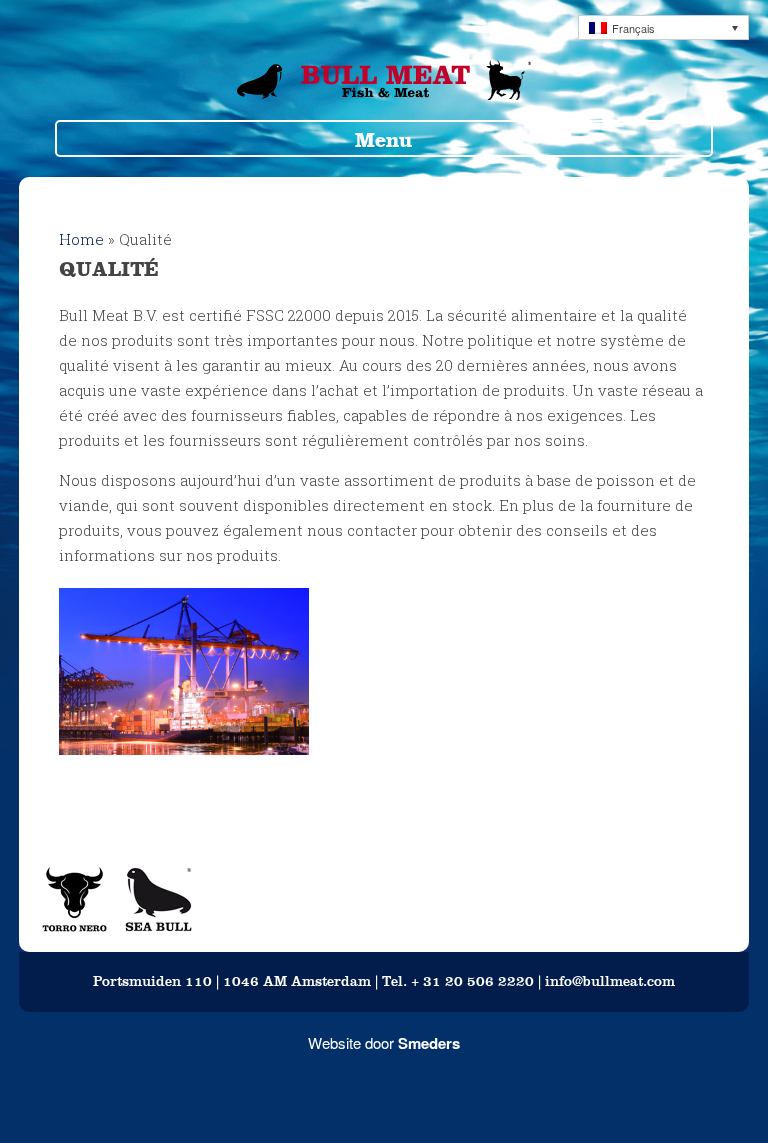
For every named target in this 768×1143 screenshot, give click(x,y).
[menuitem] (663, 27)
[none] (663, 27)
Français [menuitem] (633, 28)
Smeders (429, 1043)
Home (81, 239)
